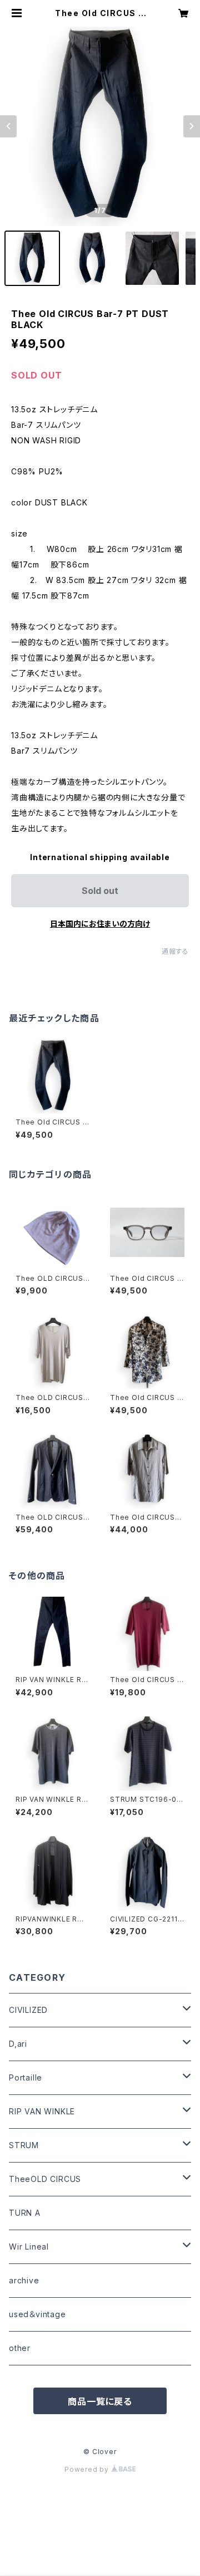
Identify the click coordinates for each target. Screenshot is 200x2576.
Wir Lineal (29, 2247)
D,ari (18, 2044)
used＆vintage (37, 2314)
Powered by (88, 2469)
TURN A (25, 2213)
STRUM (24, 2145)
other (20, 2348)
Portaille (26, 2077)
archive (24, 2280)
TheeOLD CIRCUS (45, 2179)
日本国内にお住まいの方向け (100, 924)
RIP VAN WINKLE (42, 2111)
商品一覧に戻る (100, 2401)
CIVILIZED (28, 2010)
